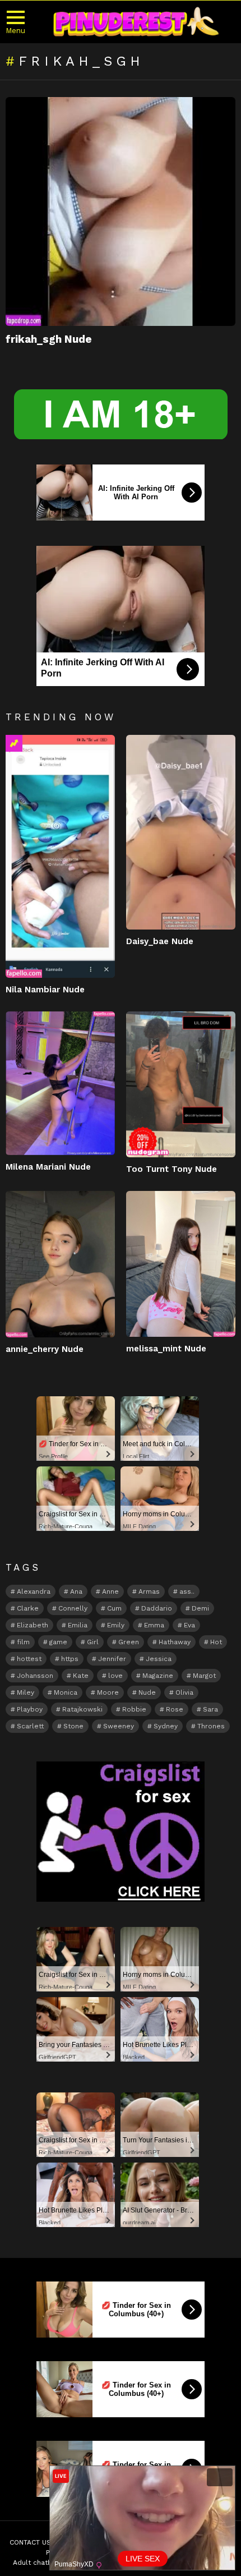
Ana (76, 1591)
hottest (29, 1659)
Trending (14, 743)
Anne (110, 1591)
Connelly (73, 1608)
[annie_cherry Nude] (60, 1264)
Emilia (78, 1625)
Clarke (28, 1608)
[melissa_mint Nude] (181, 1264)
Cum (114, 1608)
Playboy (30, 1709)
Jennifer (112, 1659)
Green (129, 1642)
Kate (81, 1676)
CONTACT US (30, 2542)
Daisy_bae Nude (160, 941)
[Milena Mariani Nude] (60, 1084)
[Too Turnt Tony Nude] (181, 1084)
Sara (210, 1709)
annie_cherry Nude (45, 1349)
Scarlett (30, 1726)
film (23, 1642)
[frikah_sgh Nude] (121, 212)
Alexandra (34, 1591)
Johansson (35, 1676)
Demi (200, 1608)
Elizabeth (33, 1625)
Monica (66, 1692)
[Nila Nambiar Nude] (60, 856)
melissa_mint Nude (166, 1349)
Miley (26, 1692)
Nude (147, 1692)
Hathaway (175, 1642)
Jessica (159, 1659)
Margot (204, 1676)
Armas (149, 1591)
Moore (108, 1692)
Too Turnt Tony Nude (172, 1169)
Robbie (134, 1709)
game (58, 1642)
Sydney (166, 1726)
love (115, 1676)
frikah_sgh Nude (49, 339)
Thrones (211, 1726)
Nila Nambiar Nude (45, 990)
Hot (216, 1642)
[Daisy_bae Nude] (181, 832)
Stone (73, 1726)
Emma (154, 1625)
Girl (93, 1642)
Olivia (184, 1692)
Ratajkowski (82, 1709)
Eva (189, 1625)
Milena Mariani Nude (48, 1167)
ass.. (187, 1591)
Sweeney (119, 1726)
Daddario (157, 1608)
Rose (175, 1709)
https (70, 1659)
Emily (116, 1625)
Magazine (158, 1676)
